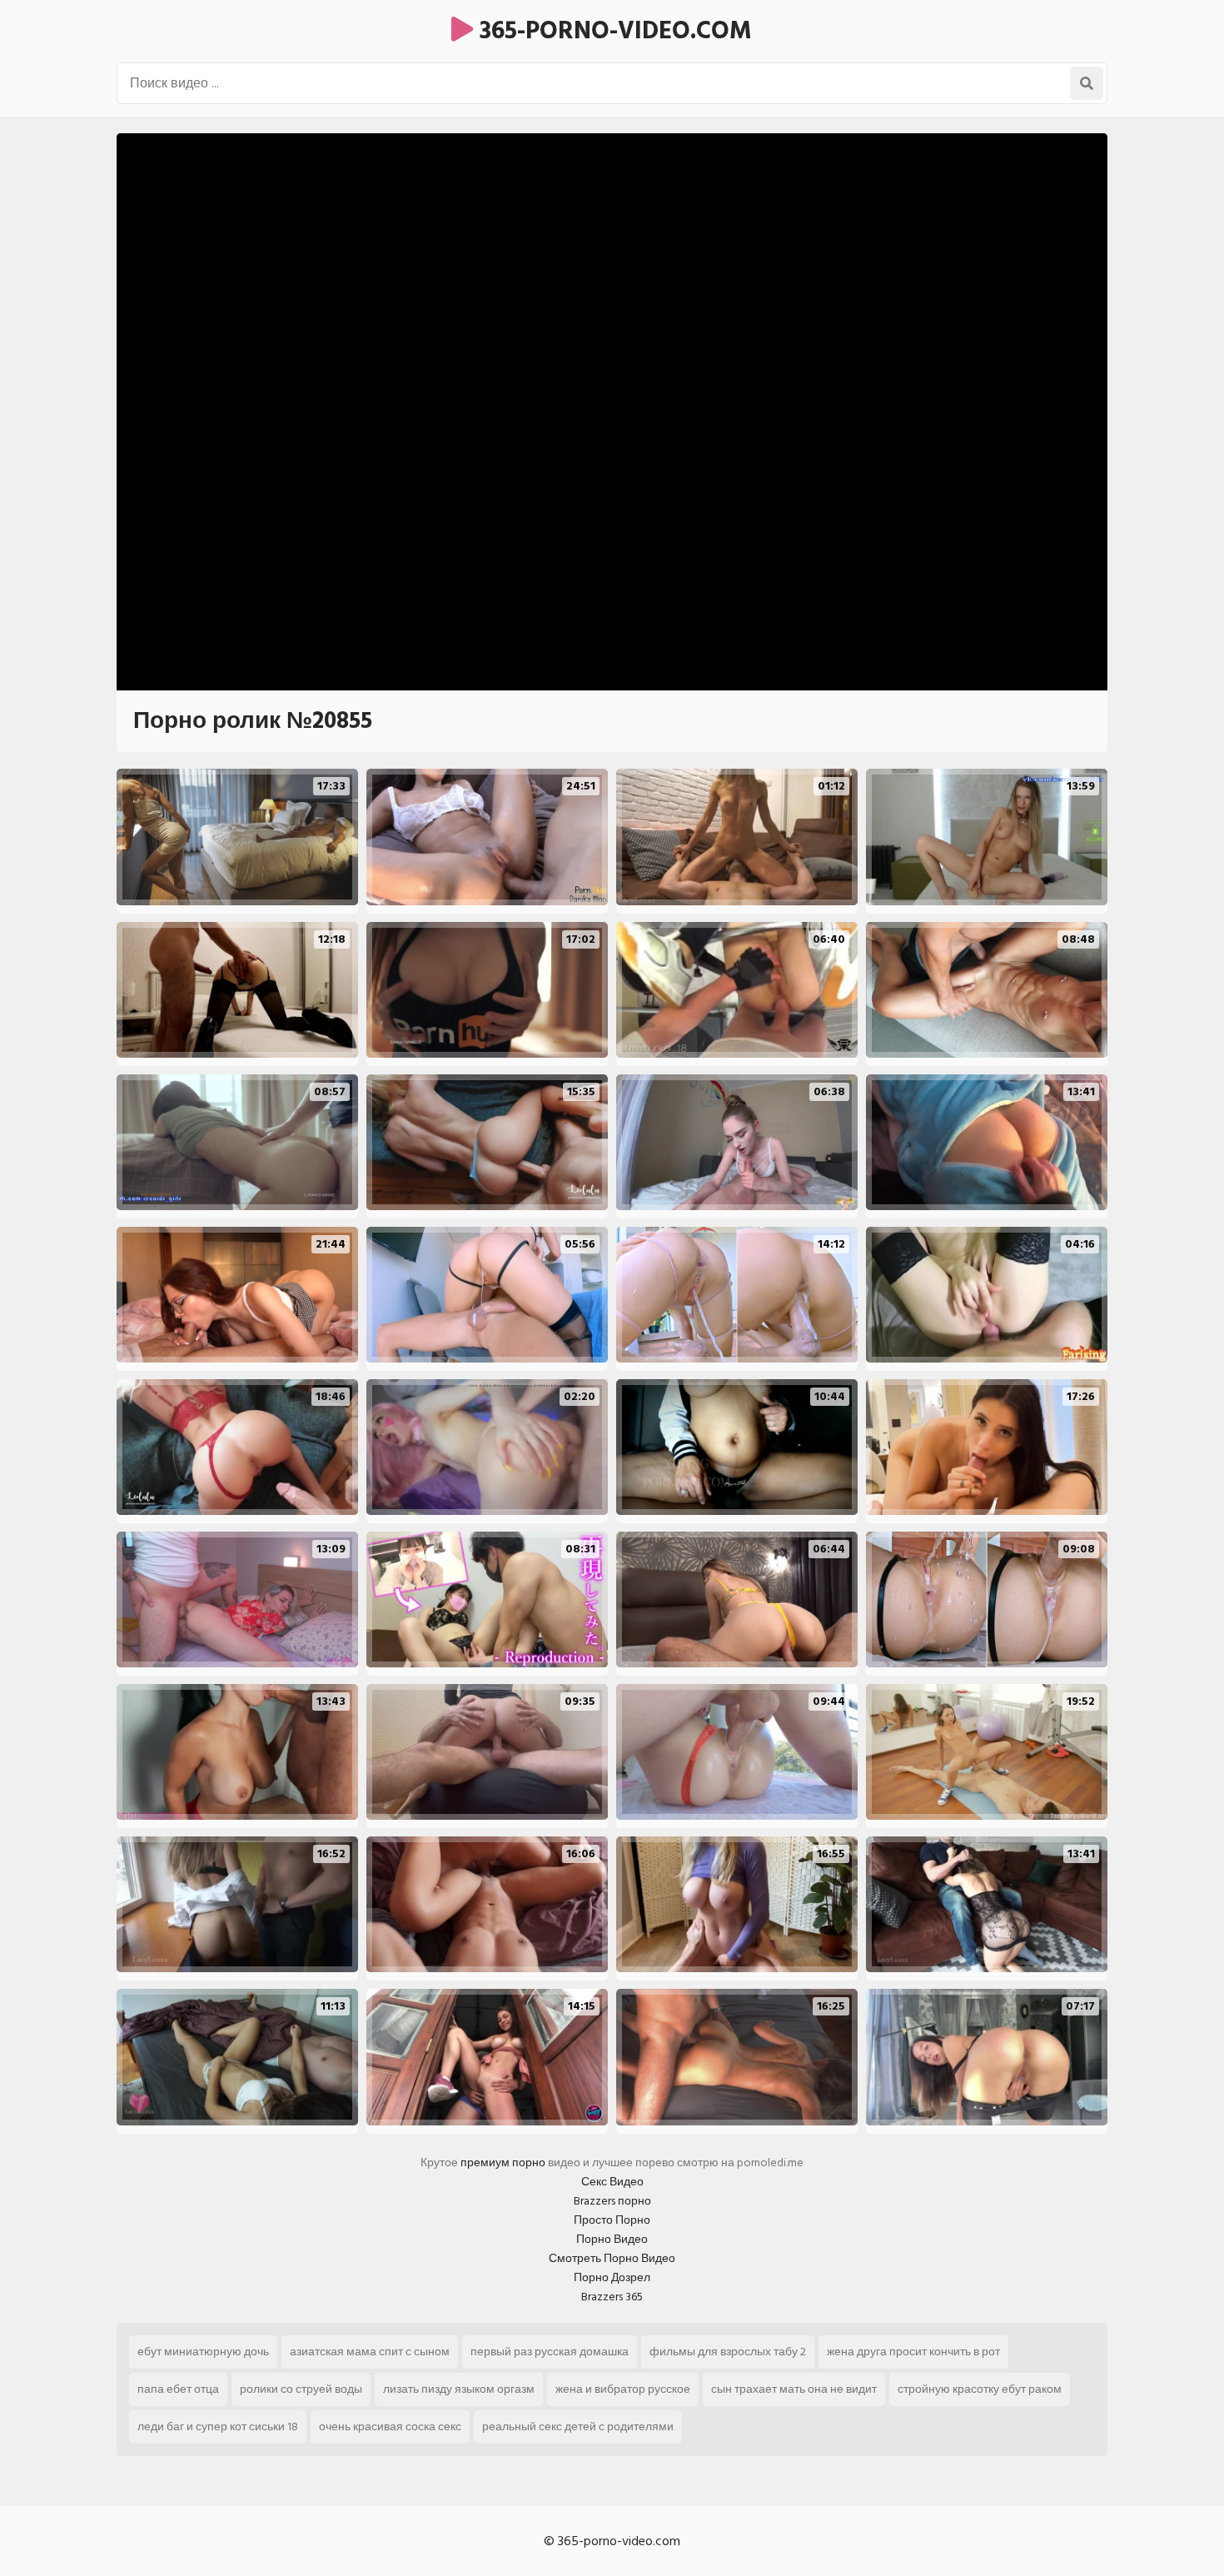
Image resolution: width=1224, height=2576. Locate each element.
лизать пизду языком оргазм (459, 2389)
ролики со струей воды (301, 2389)
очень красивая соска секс (390, 2427)
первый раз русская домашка (550, 2352)
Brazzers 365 (612, 2297)
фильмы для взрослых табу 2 (728, 2352)
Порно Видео (612, 2239)
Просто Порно (612, 2220)
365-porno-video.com (612, 31)
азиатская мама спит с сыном (370, 2352)
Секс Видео (612, 2182)
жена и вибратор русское (623, 2389)
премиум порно (503, 2162)
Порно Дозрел (612, 2277)
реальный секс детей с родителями (578, 2427)
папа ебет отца (178, 2389)
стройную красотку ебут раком (980, 2389)
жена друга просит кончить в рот (913, 2352)
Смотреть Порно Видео (612, 2258)
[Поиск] (1087, 83)
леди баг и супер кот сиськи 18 (218, 2427)
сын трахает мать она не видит (794, 2389)
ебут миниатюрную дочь (203, 2352)
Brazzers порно (612, 2201)
